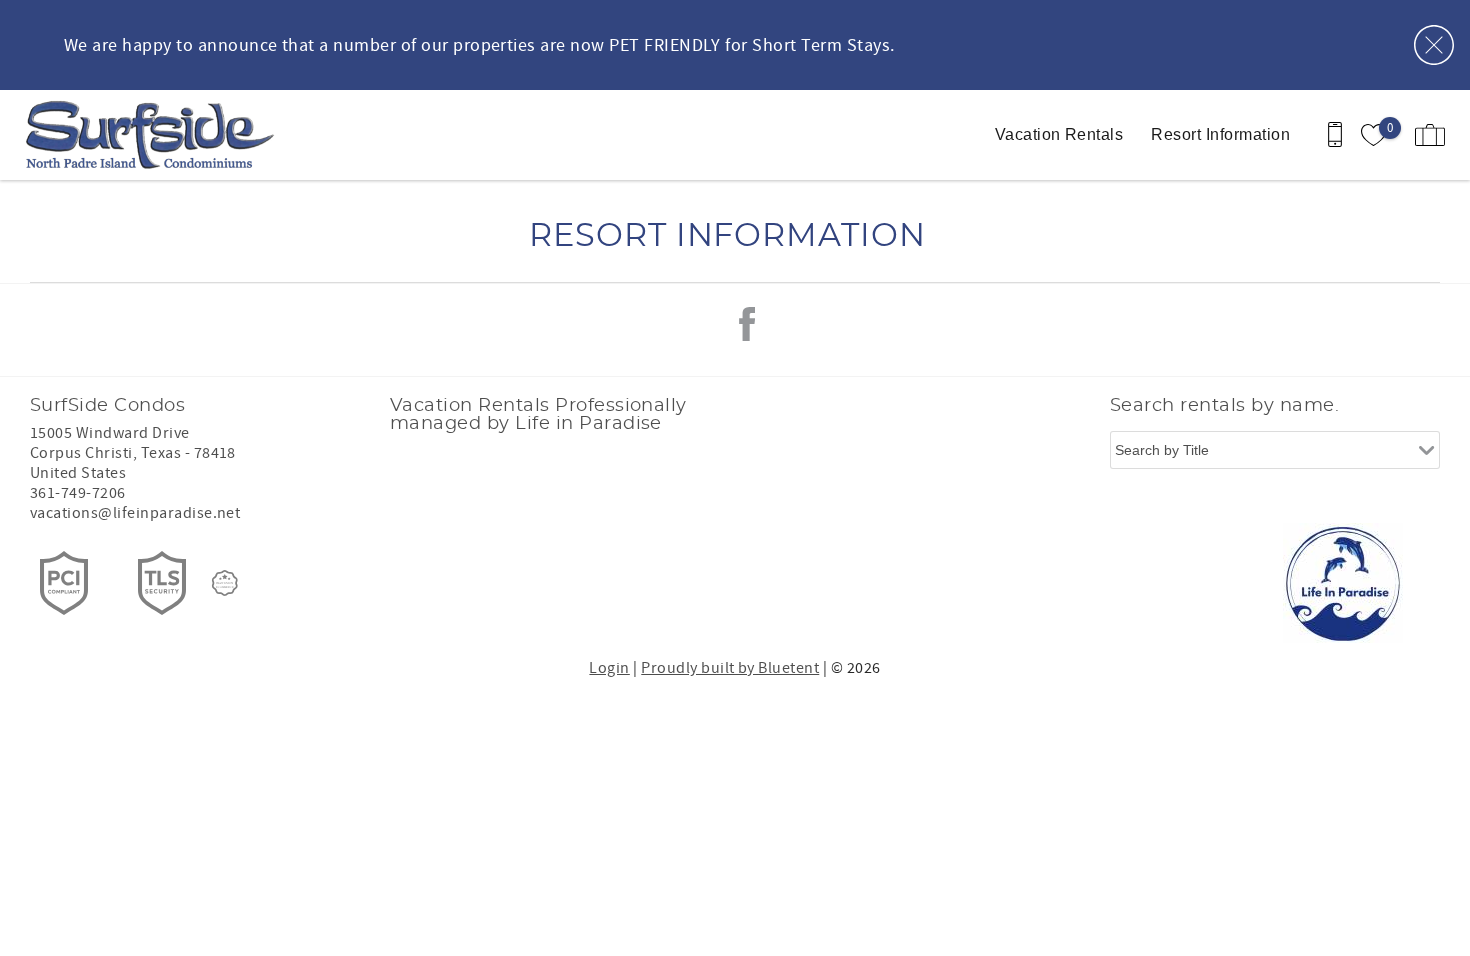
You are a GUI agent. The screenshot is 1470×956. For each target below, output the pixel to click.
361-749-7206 (78, 493)
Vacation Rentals (1059, 134)
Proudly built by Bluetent (730, 668)
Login (609, 668)
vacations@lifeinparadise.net (135, 513)
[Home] (152, 135)
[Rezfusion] (225, 583)
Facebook (747, 324)
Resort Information (1220, 134)
